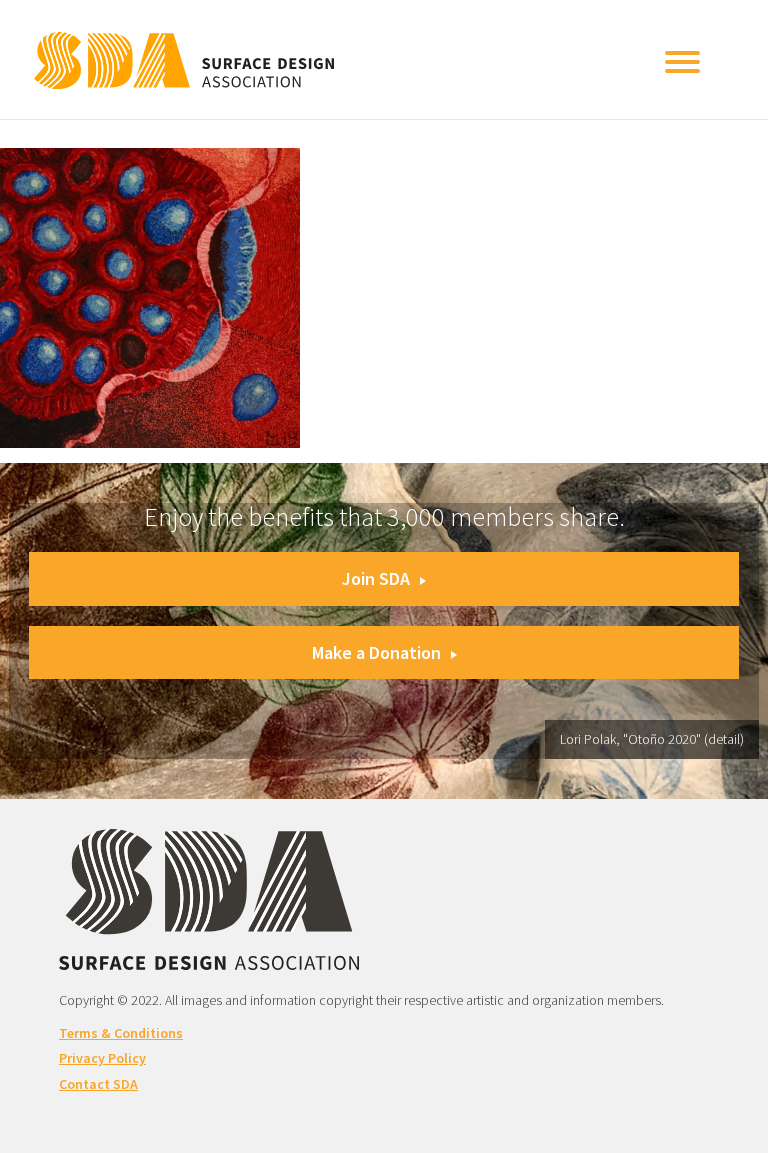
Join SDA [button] (376, 578)
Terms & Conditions (121, 1033)
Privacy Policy (102, 1058)
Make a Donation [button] (376, 652)
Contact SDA (98, 1084)
